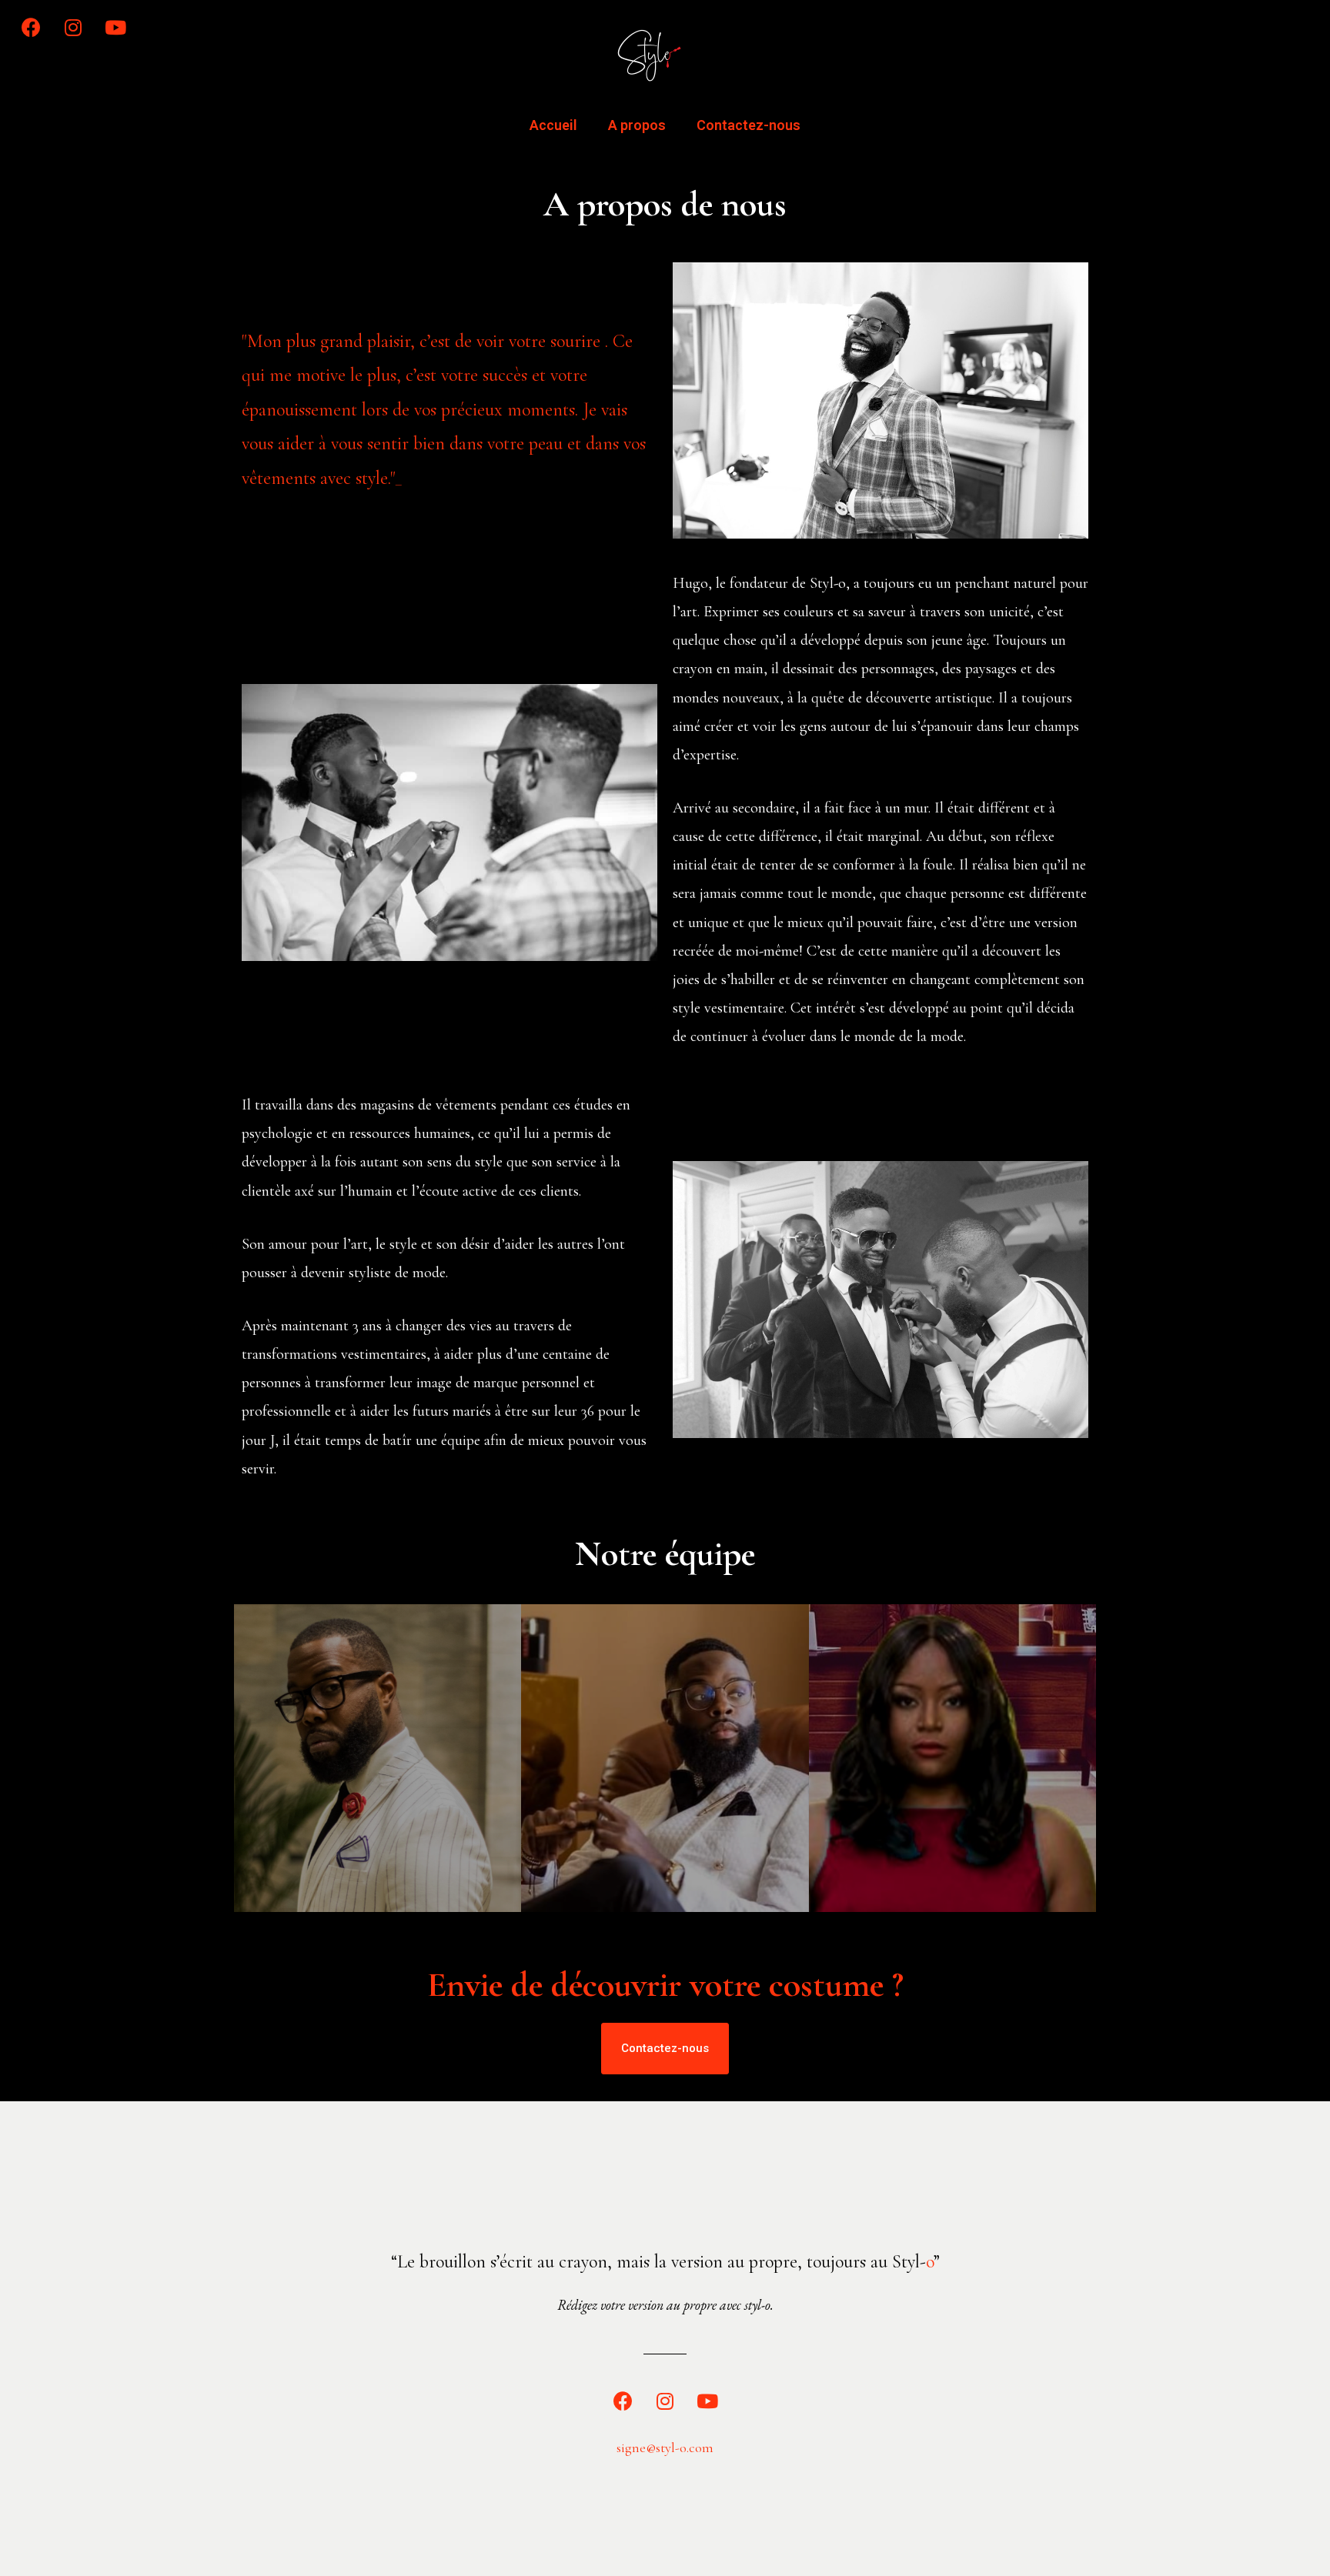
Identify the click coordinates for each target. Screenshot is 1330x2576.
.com (700, 2448)
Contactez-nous (749, 125)
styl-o (671, 2448)
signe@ (636, 2448)
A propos (637, 125)
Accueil (553, 125)
